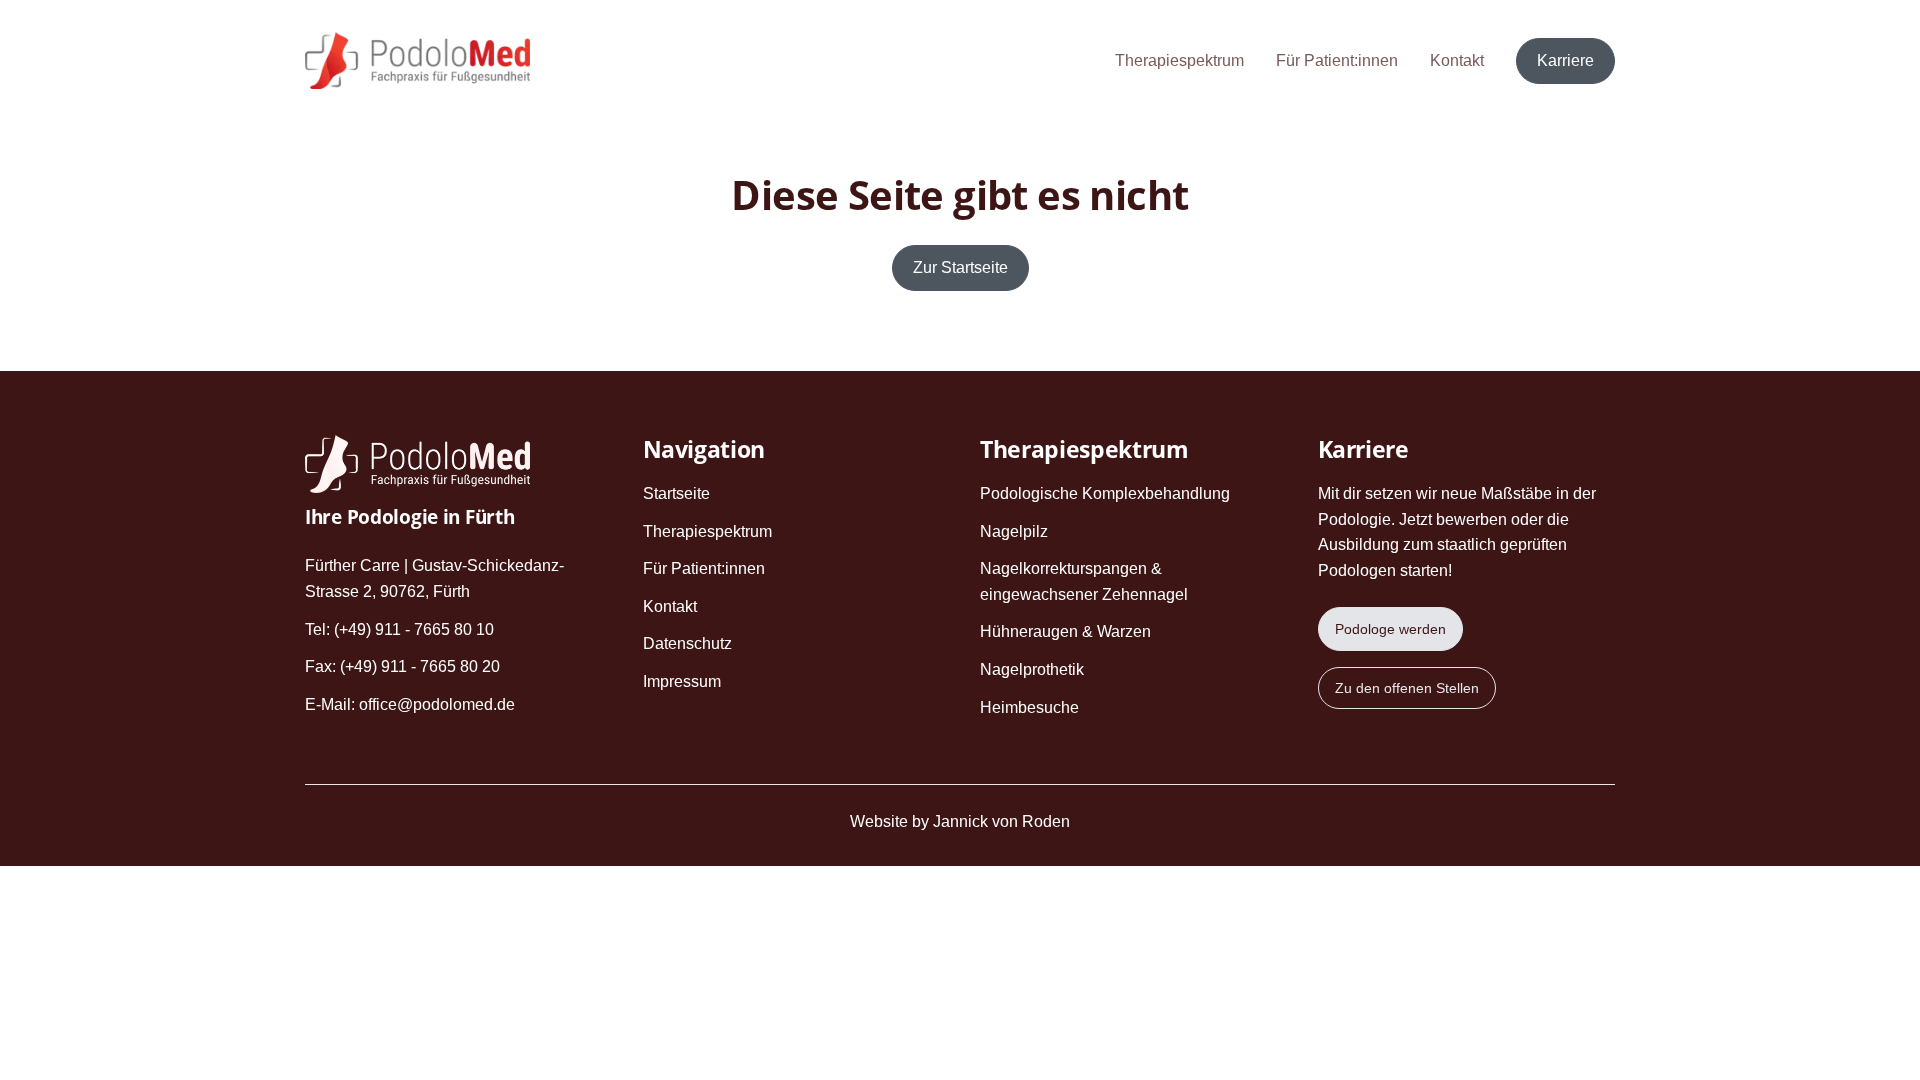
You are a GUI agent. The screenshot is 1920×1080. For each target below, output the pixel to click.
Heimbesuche (1029, 707)
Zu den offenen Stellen (1407, 688)
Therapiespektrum (1179, 60)
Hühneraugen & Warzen (1065, 631)
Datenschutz (687, 643)
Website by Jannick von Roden (960, 821)
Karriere (1565, 60)
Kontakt (1457, 60)
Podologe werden (1390, 629)
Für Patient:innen (1337, 60)
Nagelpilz (1014, 531)
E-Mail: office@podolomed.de (410, 704)
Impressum (682, 681)
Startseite (676, 493)
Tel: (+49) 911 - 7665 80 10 (399, 629)
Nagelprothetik (1032, 669)
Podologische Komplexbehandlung (1105, 493)
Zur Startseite (960, 267)
